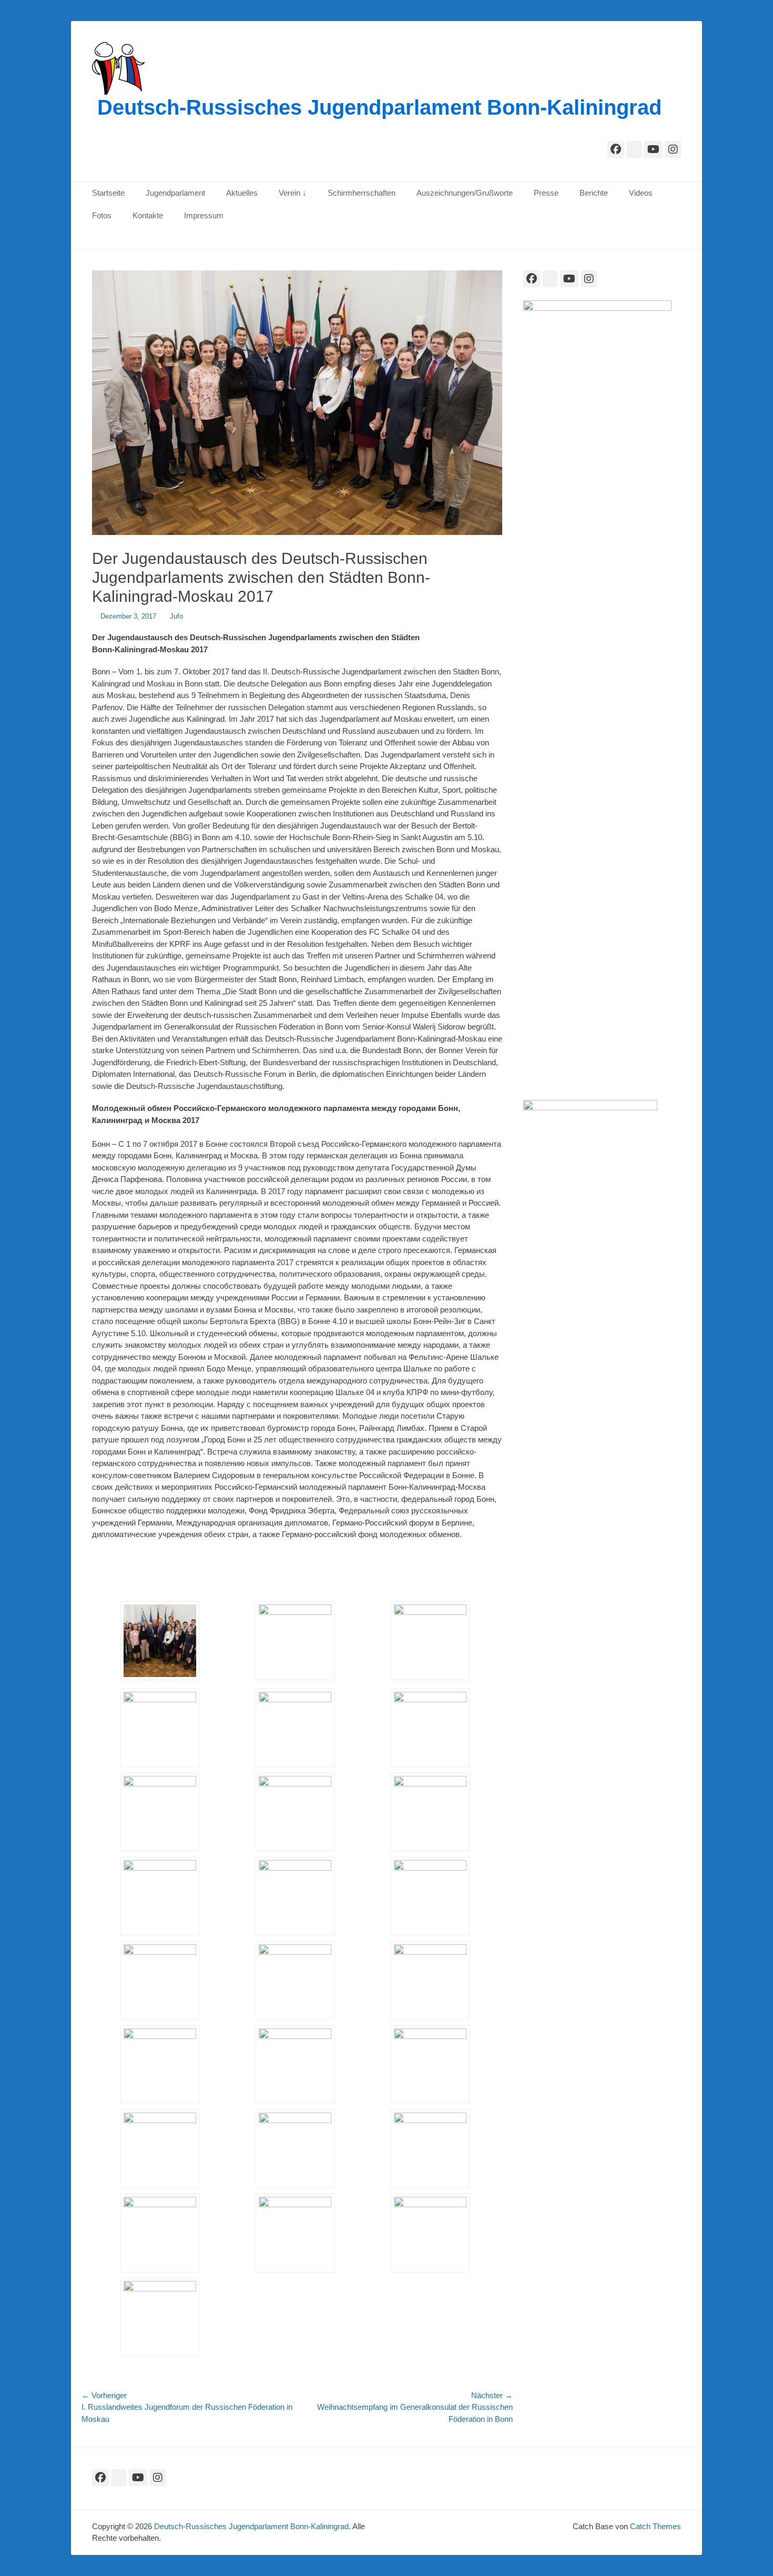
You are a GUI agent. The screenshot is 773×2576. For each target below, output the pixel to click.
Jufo (176, 616)
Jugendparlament (175, 193)
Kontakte (148, 215)
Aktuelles (242, 193)
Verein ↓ (293, 193)
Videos (641, 193)
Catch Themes (655, 2526)
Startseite (108, 193)
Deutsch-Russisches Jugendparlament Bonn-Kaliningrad (379, 107)
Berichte (594, 193)
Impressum (204, 215)
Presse (546, 193)
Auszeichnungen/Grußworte (465, 193)
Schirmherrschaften (362, 193)
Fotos (102, 215)
